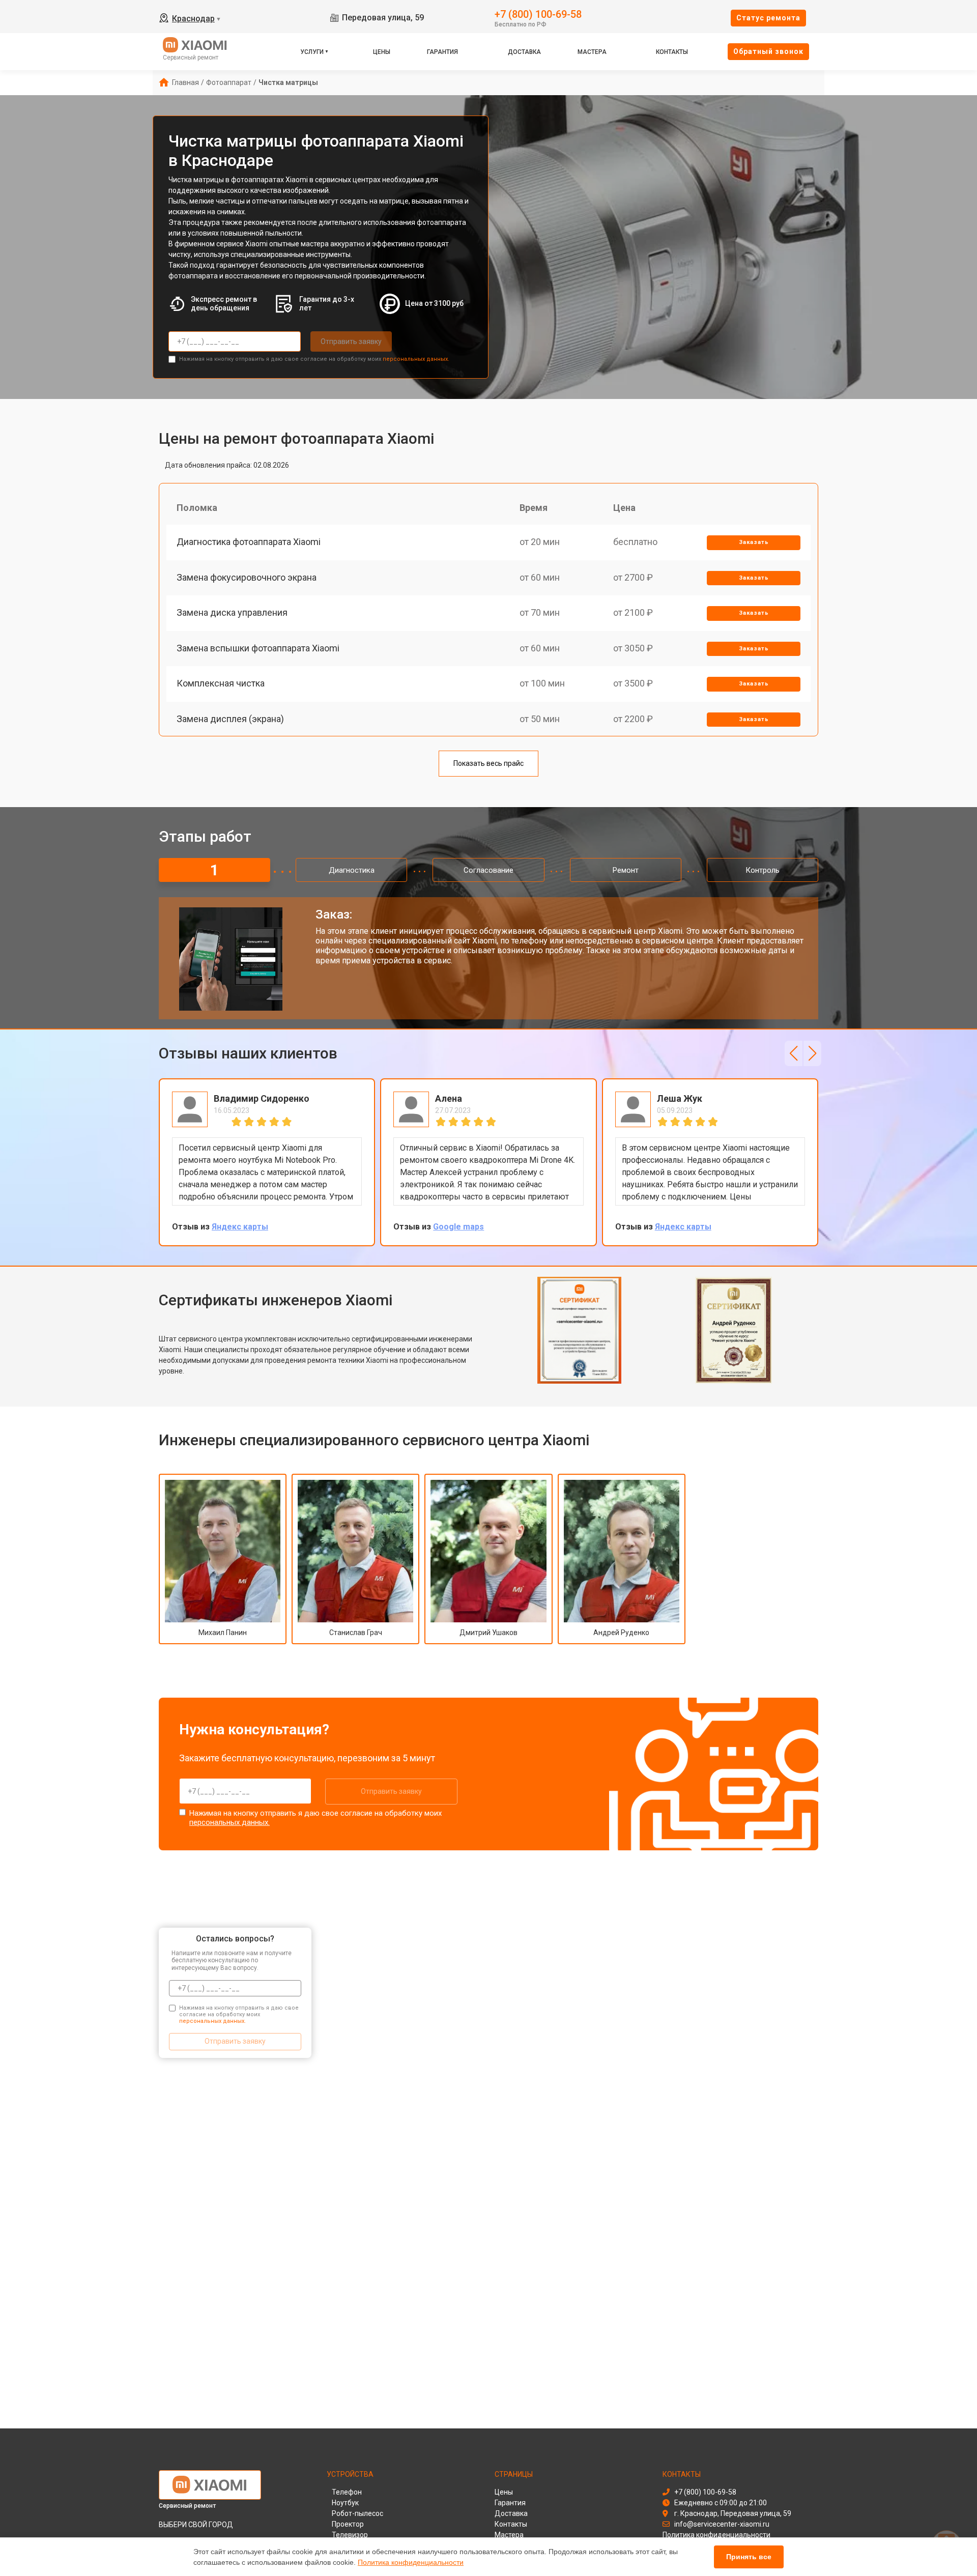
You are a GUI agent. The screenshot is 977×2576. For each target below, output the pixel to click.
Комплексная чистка (221, 683)
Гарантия (442, 52)
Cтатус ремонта (768, 18)
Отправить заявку (351, 341)
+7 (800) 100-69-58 (538, 13)
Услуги (312, 52)
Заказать (754, 542)
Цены (382, 52)
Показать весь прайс (489, 763)
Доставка (524, 52)
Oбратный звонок (768, 51)
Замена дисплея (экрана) (230, 719)
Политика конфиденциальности (411, 2562)
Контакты (672, 52)
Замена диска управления (232, 612)
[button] (794, 1053)
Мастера (592, 52)
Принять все (749, 2557)
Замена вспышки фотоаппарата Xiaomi (258, 648)
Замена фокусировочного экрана (247, 577)
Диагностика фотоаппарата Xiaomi (249, 542)
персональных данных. (416, 359)
